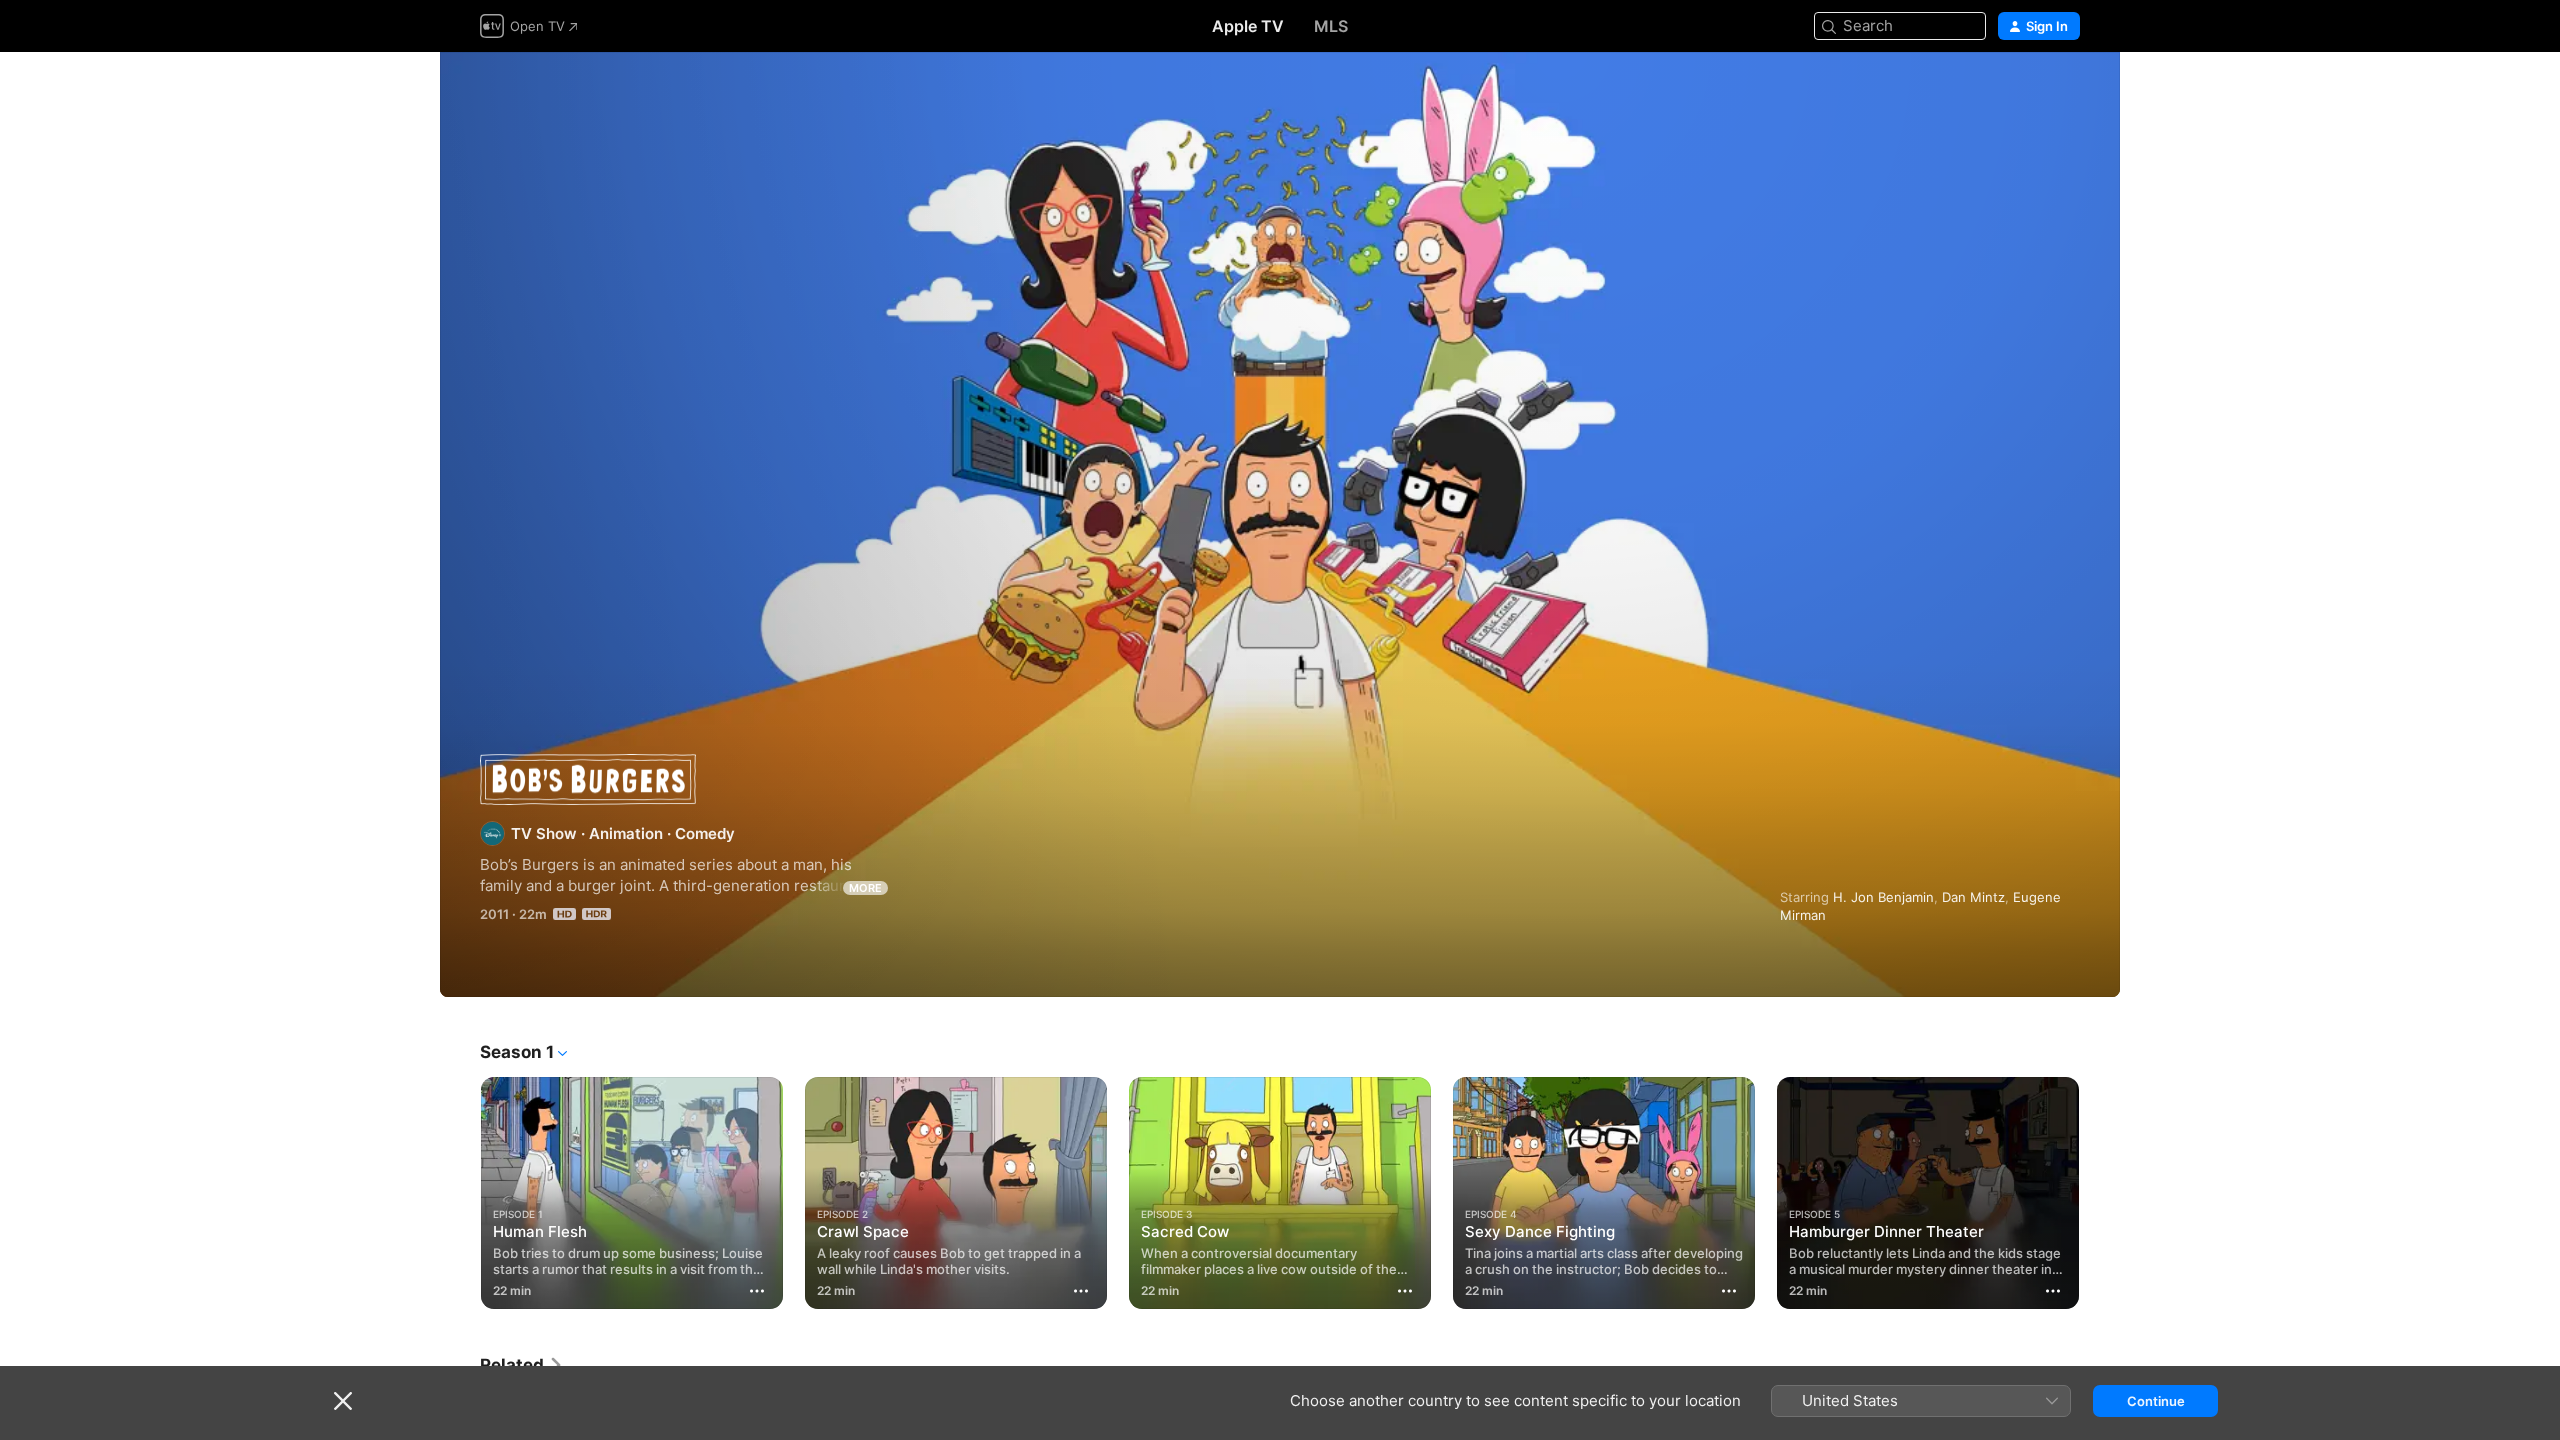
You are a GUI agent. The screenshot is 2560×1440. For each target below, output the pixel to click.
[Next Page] (2100, 1193)
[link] (522, 1365)
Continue (2156, 1401)
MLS (1331, 26)
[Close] (343, 1401)
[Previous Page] (460, 1193)
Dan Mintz (1973, 897)
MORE (865, 888)
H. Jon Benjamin (1883, 897)
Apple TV (1248, 26)
